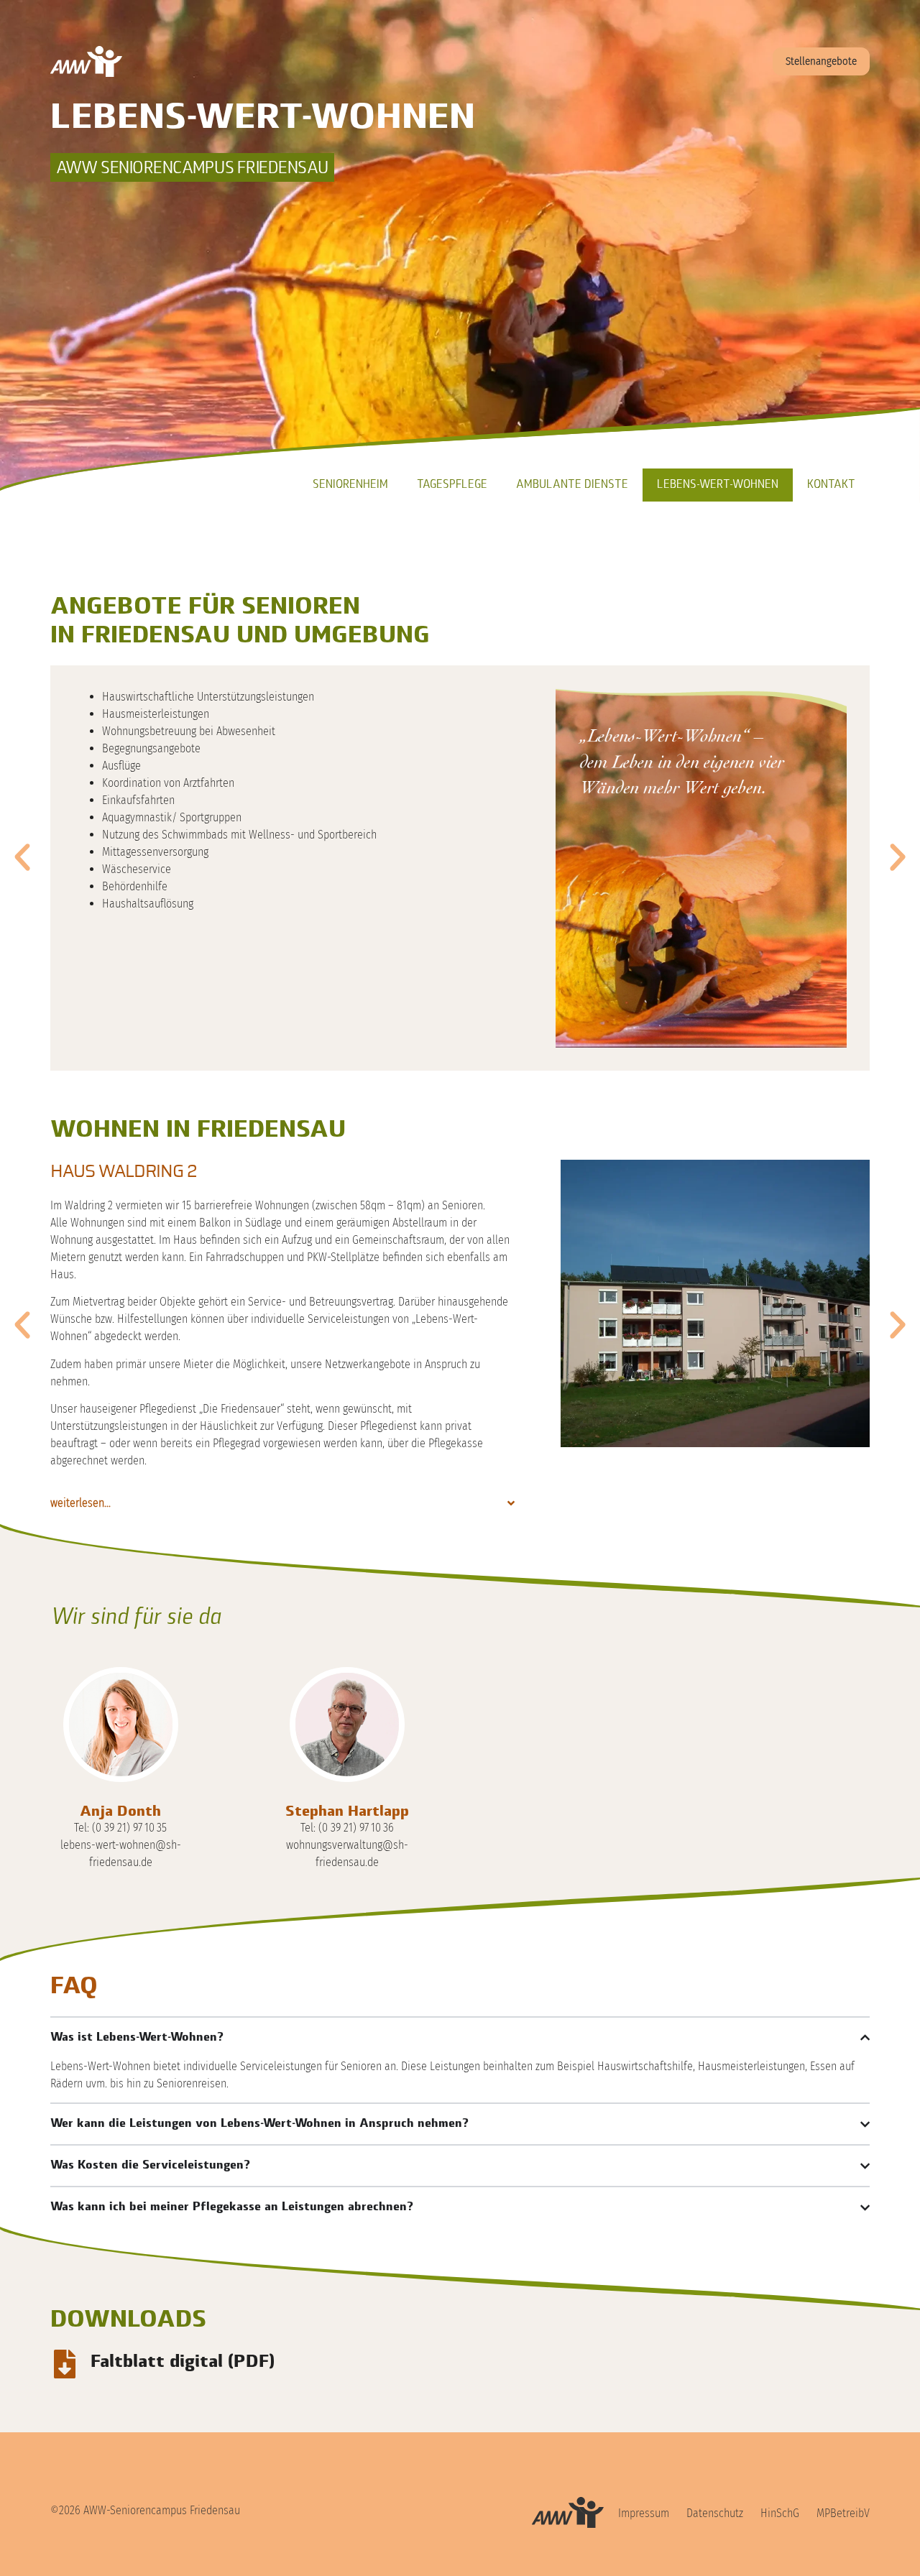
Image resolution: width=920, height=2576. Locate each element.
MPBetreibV (843, 2513)
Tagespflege (452, 485)
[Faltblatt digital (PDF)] (65, 2364)
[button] (22, 857)
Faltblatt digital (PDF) (183, 2363)
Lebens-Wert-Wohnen (718, 485)
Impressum (644, 2513)
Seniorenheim (350, 485)
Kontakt (831, 485)
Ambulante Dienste (572, 485)
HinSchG (780, 2513)
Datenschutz (715, 2513)
